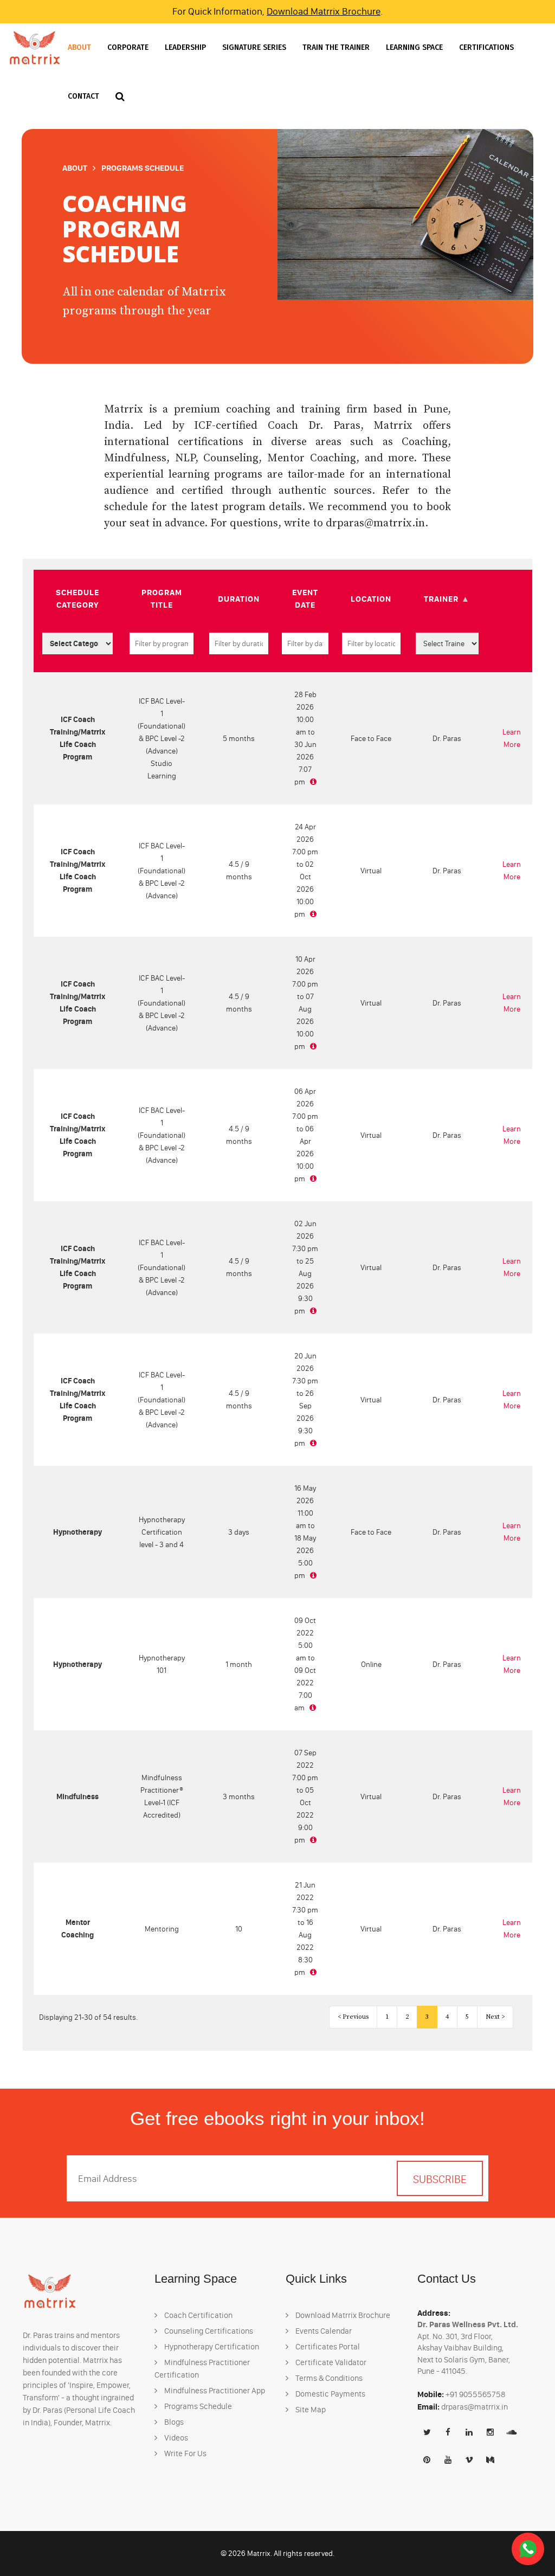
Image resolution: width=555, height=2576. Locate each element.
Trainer (441, 599)
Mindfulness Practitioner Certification (202, 2369)
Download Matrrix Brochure (324, 11)
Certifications (486, 47)
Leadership (185, 47)
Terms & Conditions (328, 2378)
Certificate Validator (330, 2362)
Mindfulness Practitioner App (214, 2391)
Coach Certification (198, 2315)
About (79, 47)
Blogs (173, 2422)
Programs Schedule (143, 168)
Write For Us (185, 2453)
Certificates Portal (327, 2347)
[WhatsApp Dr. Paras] (528, 2549)
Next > (495, 2017)
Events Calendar (323, 2331)
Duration (239, 599)
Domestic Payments (330, 2394)
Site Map (310, 2410)
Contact (83, 96)
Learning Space (414, 47)
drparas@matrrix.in (475, 2407)
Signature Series (254, 47)
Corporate (128, 47)
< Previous (353, 2017)
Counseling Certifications (208, 2331)
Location (371, 599)
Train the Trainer (336, 47)
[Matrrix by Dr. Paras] (35, 47)
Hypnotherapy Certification (211, 2347)
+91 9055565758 (476, 2394)
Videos (175, 2438)
